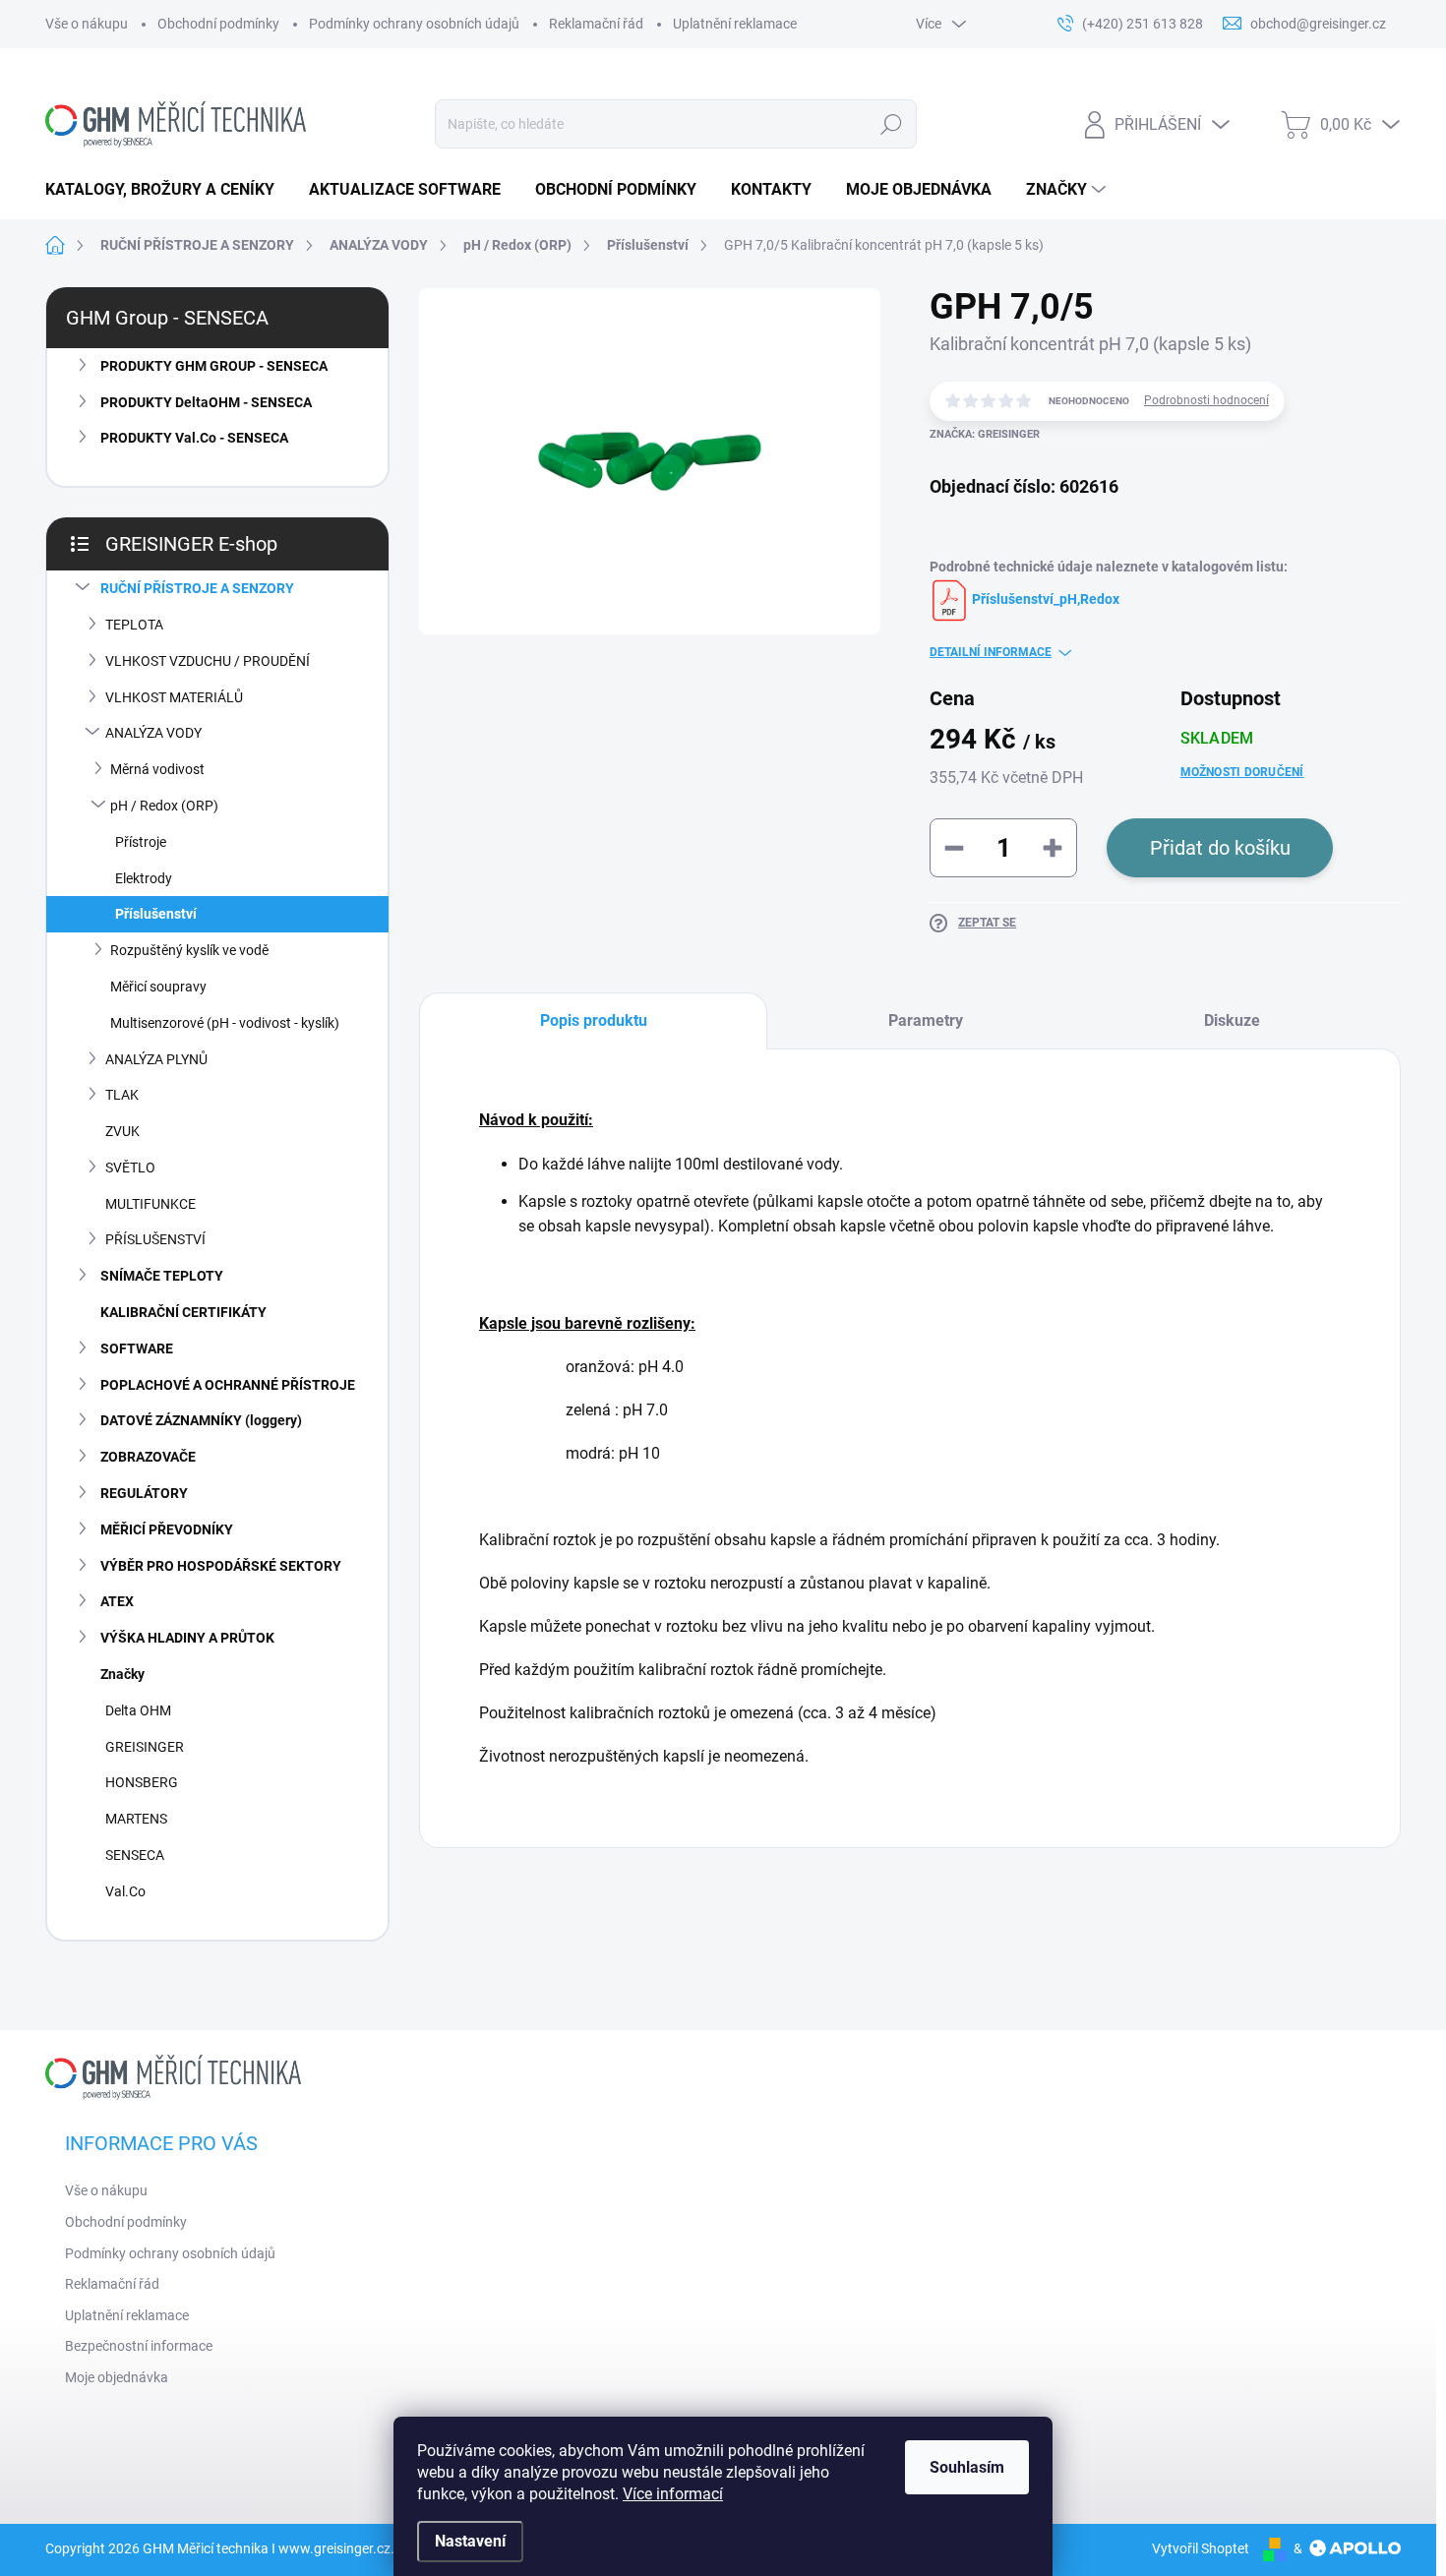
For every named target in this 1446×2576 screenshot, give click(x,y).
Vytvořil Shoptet (1201, 2548)
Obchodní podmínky (218, 24)
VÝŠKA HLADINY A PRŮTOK (187, 1638)
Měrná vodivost (157, 769)
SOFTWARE (137, 1348)
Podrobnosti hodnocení (1206, 400)
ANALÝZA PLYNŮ (156, 1059)
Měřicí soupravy (158, 987)
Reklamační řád (596, 24)
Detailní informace (991, 652)
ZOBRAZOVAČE (148, 1457)
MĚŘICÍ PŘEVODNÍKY (167, 1529)
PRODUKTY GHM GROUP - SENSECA (214, 366)
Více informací (673, 2494)
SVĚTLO (130, 1168)
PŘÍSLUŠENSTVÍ (155, 1239)
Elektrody (144, 878)
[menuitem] (167, 190)
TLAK (122, 1095)
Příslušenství (156, 914)
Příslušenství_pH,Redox (1044, 599)
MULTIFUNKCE (151, 1204)
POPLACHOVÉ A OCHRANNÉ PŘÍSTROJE (228, 1385)
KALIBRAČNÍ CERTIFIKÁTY (183, 1312)
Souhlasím (967, 2467)
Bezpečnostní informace (139, 2346)
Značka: (985, 434)
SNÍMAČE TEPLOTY (162, 1276)
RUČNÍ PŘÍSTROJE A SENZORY (197, 588)
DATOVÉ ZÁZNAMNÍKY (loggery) (201, 1420)
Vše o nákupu (87, 24)
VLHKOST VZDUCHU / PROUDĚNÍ (208, 661)
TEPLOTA (134, 625)
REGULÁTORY (144, 1493)
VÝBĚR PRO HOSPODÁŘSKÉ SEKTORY (221, 1566)
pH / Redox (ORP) (164, 806)
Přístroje (141, 842)
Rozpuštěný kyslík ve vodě (189, 950)
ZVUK (122, 1131)
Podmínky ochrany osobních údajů (414, 24)
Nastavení (470, 2541)
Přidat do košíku (1220, 848)
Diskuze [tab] (1232, 1020)
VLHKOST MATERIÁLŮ (174, 697)
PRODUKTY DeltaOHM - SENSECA (206, 402)
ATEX (117, 1601)
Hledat (891, 124)
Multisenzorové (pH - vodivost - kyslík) (225, 1023)
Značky (122, 1674)
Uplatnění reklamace (735, 24)
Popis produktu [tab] (594, 1020)
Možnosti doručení (1242, 772)
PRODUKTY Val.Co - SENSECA (194, 438)
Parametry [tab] (926, 1020)
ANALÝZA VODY (153, 733)
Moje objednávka (117, 2377)
